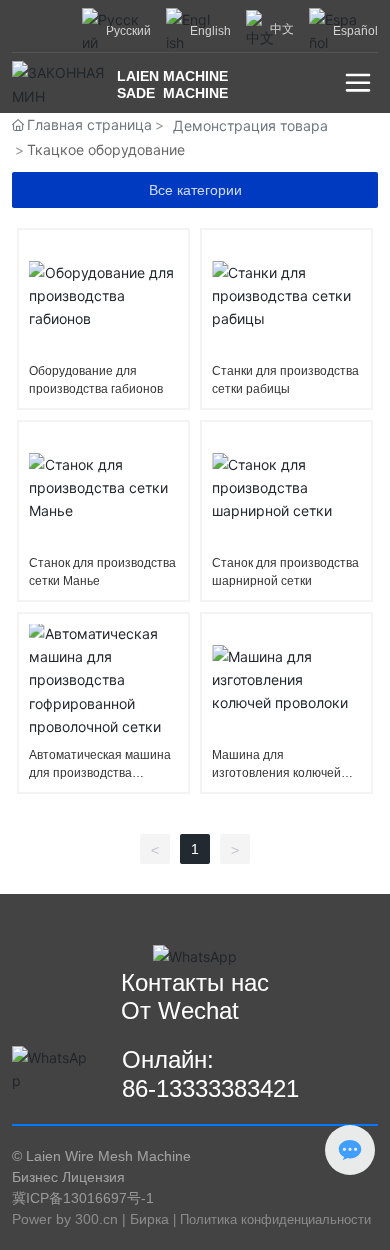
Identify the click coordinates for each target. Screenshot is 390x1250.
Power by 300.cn (65, 1219)
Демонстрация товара (250, 125)
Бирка (149, 1219)
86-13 (152, 1088)
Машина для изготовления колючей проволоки (276, 773)
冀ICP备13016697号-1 (83, 1198)
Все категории (195, 190)
